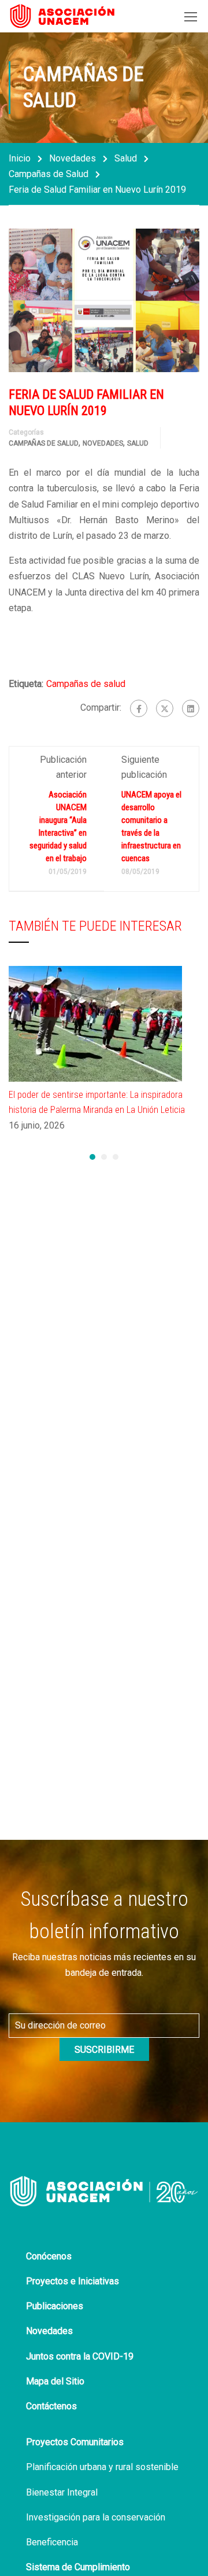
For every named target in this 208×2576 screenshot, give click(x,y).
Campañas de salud (86, 684)
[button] (92, 1157)
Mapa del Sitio (55, 2381)
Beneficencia (52, 2542)
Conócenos (49, 2256)
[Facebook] (139, 708)
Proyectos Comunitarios (75, 2442)
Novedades (73, 158)
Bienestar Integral (62, 2492)
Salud (126, 158)
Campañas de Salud (49, 174)
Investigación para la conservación (96, 2517)
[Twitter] (165, 708)
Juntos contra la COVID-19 (80, 2356)
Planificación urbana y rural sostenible (102, 2467)
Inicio (20, 158)
